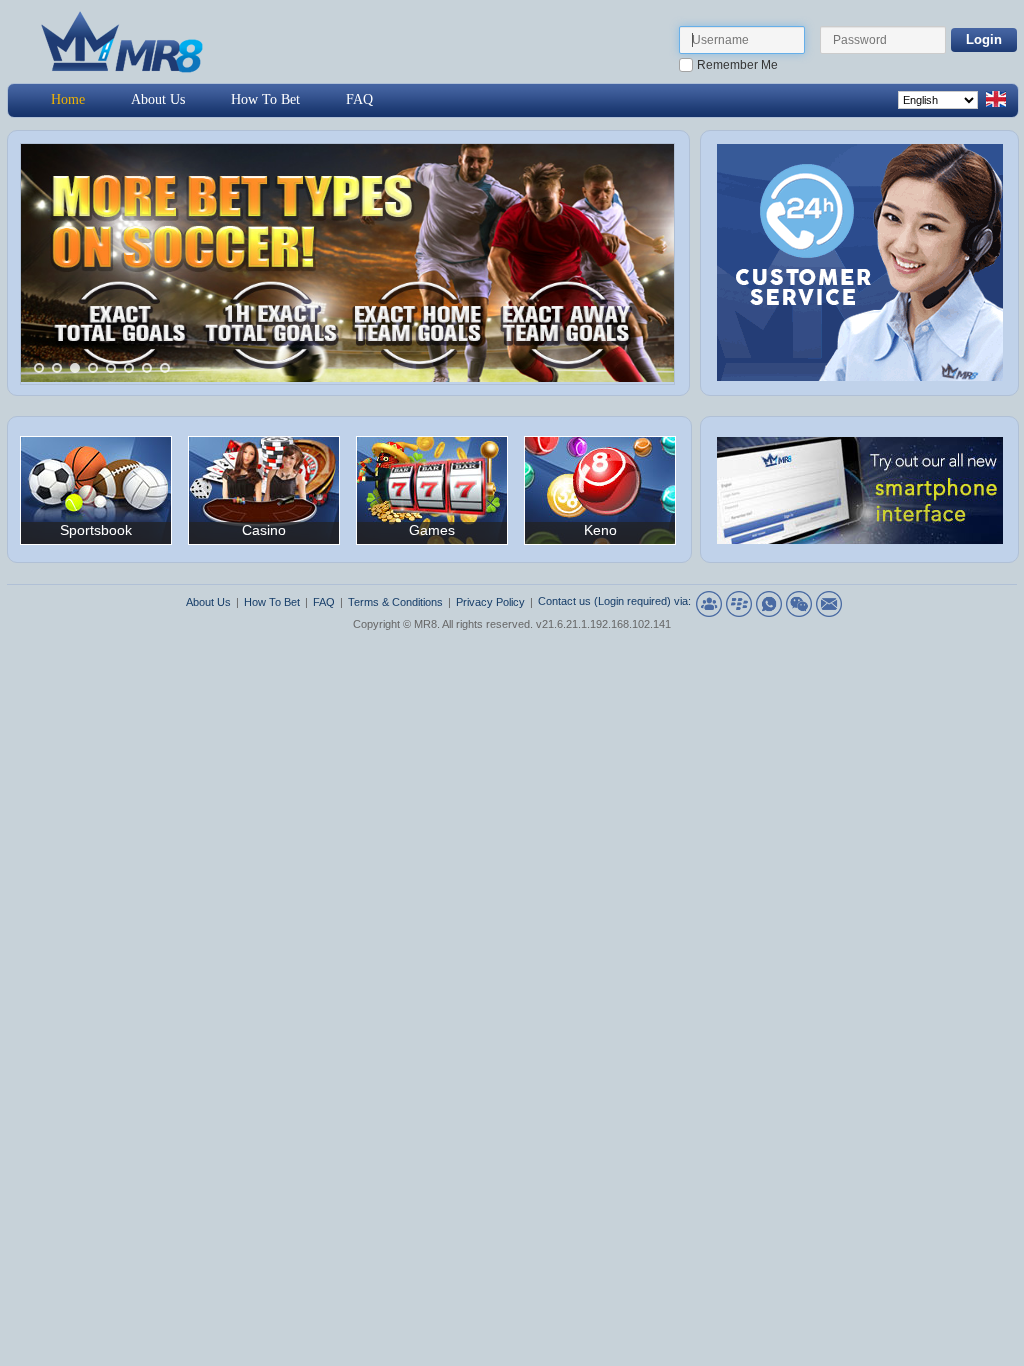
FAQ (359, 99)
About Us (158, 99)
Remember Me (737, 65)
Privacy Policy (490, 602)
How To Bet (265, 99)
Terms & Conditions (395, 602)
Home (68, 99)
